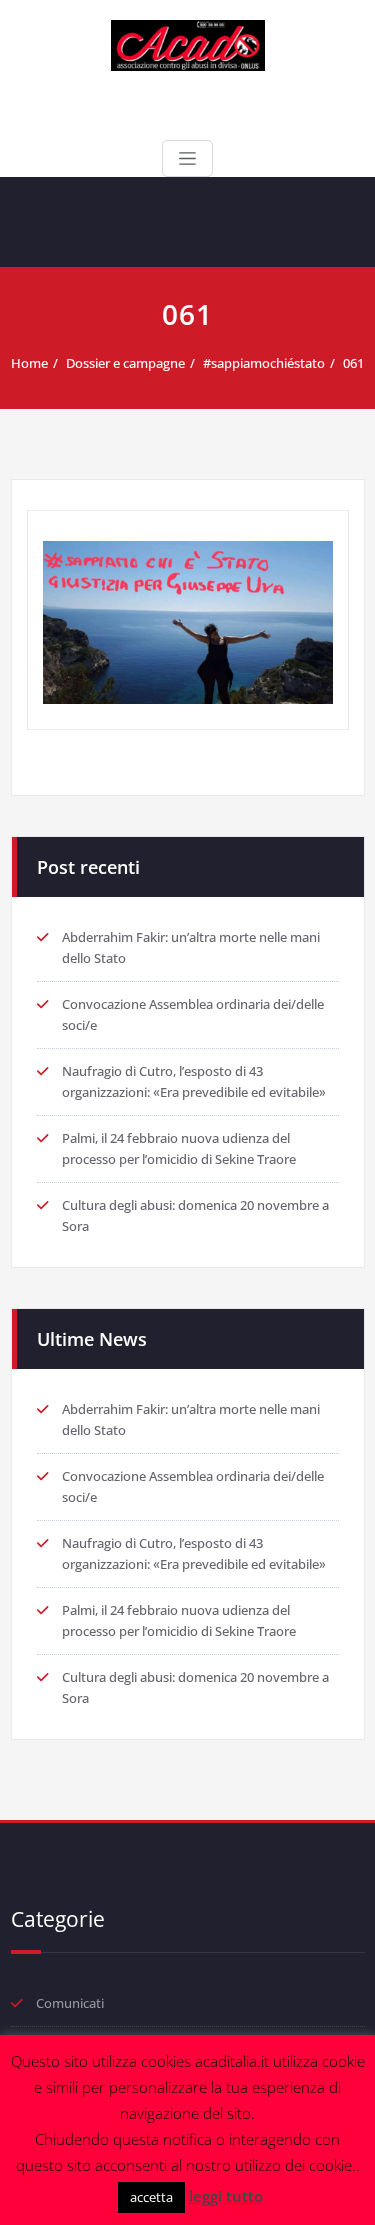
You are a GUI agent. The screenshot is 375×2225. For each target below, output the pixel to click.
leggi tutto (226, 2196)
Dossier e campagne (125, 363)
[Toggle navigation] (187, 158)
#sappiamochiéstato (264, 363)
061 (353, 363)
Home (29, 363)
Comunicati (70, 2003)
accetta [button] (151, 2197)
